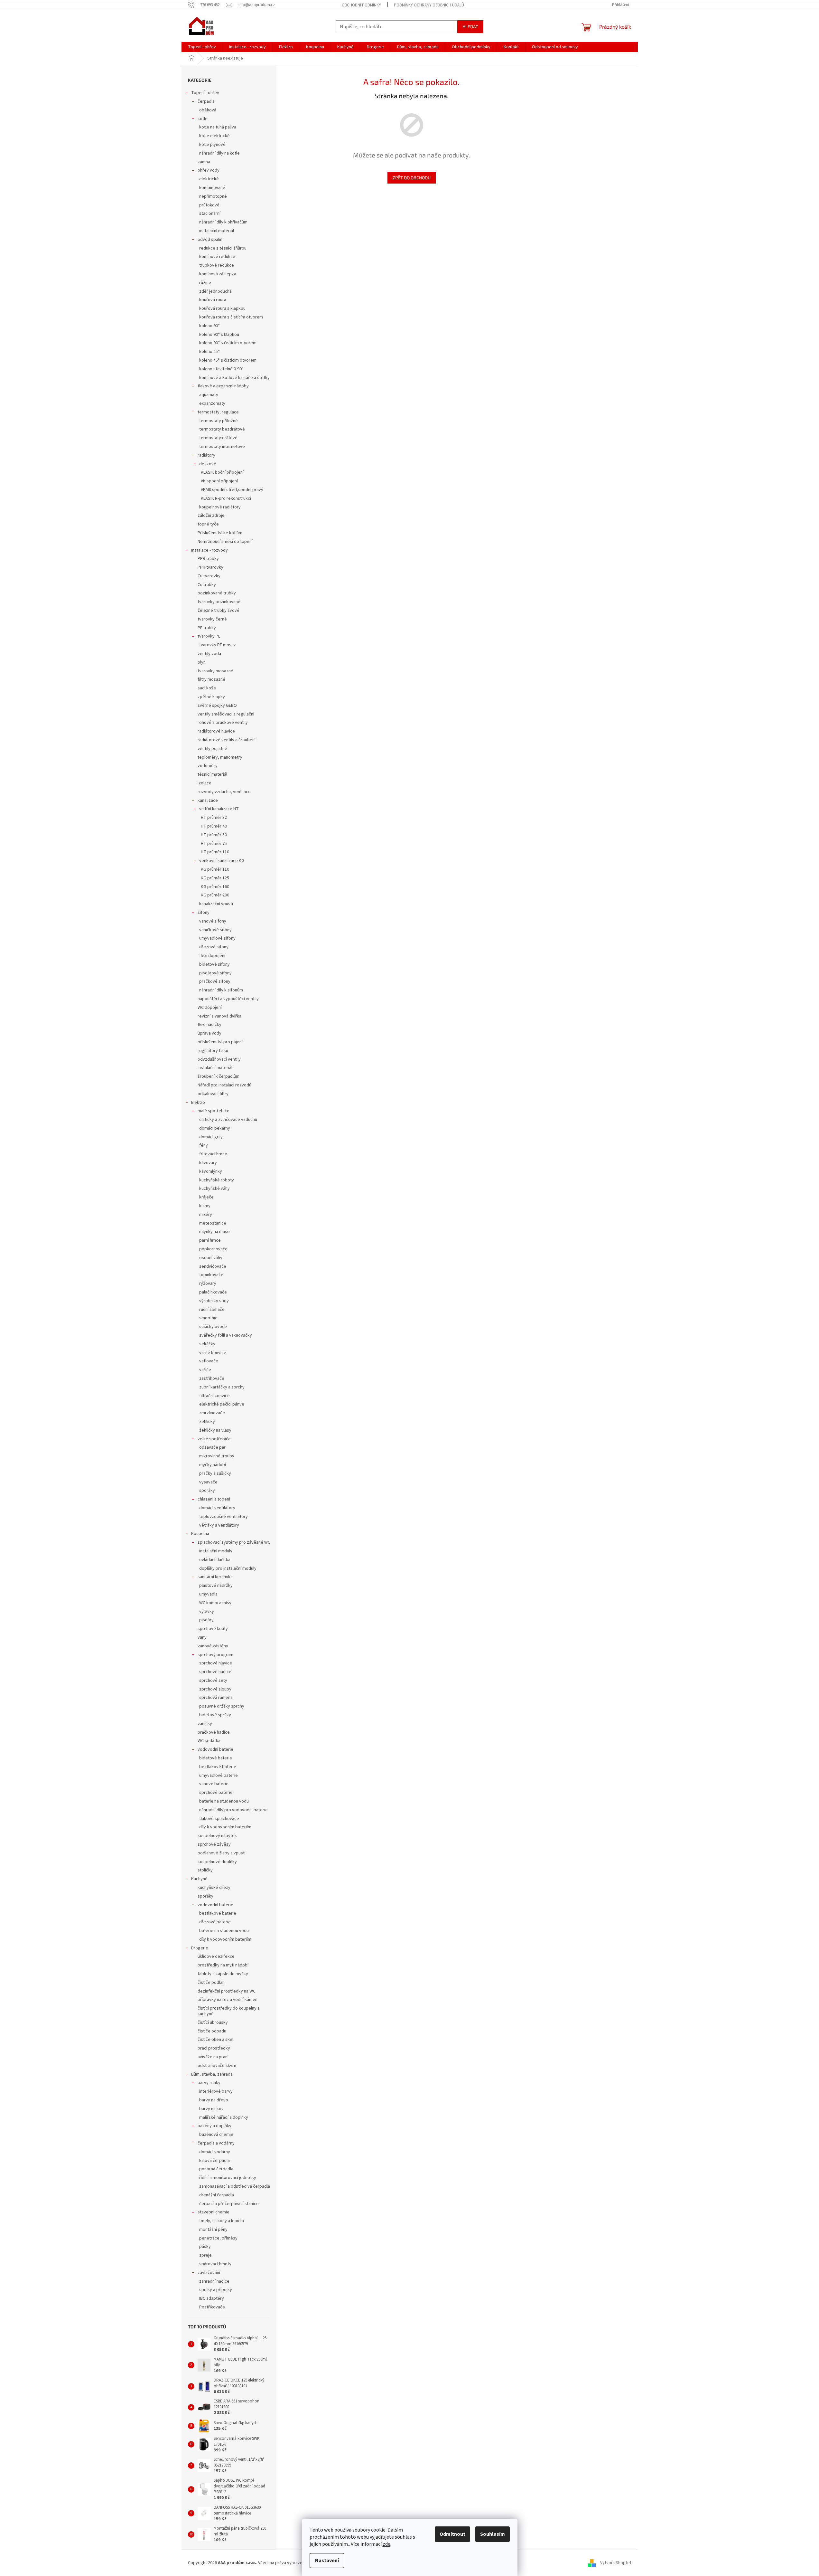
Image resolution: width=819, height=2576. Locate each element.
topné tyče (208, 524)
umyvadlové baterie (219, 1776)
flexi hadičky (209, 1025)
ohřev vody (209, 170)
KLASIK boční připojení (222, 472)
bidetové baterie (216, 1758)
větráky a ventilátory (219, 1525)
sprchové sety (213, 1681)
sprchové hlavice (216, 1663)
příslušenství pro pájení (220, 1042)
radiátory (206, 455)
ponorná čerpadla (216, 2169)
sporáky (207, 1491)
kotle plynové (212, 145)
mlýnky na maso (214, 1232)
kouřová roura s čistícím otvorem (231, 317)
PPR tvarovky (210, 567)
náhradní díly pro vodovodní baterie (233, 1810)
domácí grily (211, 1137)
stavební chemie (214, 2212)
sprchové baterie (216, 1793)
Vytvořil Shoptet (616, 2563)
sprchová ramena (216, 1698)
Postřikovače (212, 2307)
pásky (205, 2247)
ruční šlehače (212, 1310)
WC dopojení (210, 1008)
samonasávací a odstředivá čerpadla (235, 2186)
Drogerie (200, 1948)
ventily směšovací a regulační (226, 714)
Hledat (470, 27)
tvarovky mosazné (215, 671)
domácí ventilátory (217, 1508)
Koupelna (200, 1534)
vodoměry (208, 766)
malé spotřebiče (214, 1111)
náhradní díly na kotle (219, 153)
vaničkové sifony (215, 930)
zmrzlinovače (212, 1413)
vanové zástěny (213, 1646)
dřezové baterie (215, 1922)
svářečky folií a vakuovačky (226, 1335)
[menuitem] (202, 47)
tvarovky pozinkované (219, 602)
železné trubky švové (219, 611)
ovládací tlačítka (215, 1560)
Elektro (198, 1103)
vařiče (205, 1370)
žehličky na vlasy (215, 1430)
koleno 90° (209, 326)
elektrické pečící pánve (222, 1404)
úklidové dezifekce (216, 1956)
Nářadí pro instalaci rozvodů (224, 1085)
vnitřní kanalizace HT (219, 809)
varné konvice (213, 1353)
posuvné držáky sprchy (222, 1706)
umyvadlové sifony (217, 938)
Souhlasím (493, 2534)
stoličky (205, 1870)
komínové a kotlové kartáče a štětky (234, 378)
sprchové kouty (213, 1629)
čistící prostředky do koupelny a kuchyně (229, 2011)
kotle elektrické (214, 136)
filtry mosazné (211, 679)
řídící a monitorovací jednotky (228, 2178)
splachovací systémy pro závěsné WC (234, 1542)
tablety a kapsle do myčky (223, 1974)
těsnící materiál (212, 774)
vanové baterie (214, 1784)
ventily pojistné (212, 749)
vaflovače (209, 1361)
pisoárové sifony (215, 973)
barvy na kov (211, 2109)
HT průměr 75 (214, 844)
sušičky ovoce (213, 1327)
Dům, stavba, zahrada (212, 2074)
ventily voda (209, 654)
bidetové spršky (215, 1715)
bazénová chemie (216, 2135)
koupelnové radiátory (220, 507)
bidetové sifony (214, 964)
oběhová (208, 110)
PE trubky (207, 628)
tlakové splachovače (219, 1819)
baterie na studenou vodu (224, 1801)
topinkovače (211, 1275)
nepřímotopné (213, 196)
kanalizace (208, 800)
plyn (202, 662)
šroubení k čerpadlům (219, 1076)
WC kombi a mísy (215, 1603)
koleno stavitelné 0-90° (221, 369)
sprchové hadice (215, 1672)
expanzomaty (212, 403)
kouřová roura (213, 300)
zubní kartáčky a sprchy (222, 1387)
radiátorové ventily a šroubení (227, 740)
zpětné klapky (211, 697)
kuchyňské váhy (214, 1189)
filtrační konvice (214, 1396)
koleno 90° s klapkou (219, 335)
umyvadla (208, 1594)
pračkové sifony (215, 981)
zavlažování (209, 2273)
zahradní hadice (214, 2281)
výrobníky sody (214, 1301)
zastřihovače (212, 1378)
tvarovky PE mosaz (218, 645)
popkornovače (213, 1249)
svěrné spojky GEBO (217, 706)
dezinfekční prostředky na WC (227, 1991)
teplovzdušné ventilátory (223, 1517)
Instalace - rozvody (209, 550)
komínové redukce (217, 257)
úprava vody (209, 1033)
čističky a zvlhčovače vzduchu (228, 1120)
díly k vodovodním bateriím (225, 1827)
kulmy (205, 1206)
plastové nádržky (216, 1586)
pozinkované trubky (217, 593)
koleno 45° (209, 352)
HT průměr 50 (214, 835)
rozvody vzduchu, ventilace (224, 792)
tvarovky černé (212, 619)
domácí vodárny (215, 2152)
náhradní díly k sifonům (221, 990)
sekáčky (207, 1344)
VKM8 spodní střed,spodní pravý (232, 490)
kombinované (212, 188)
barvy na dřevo (214, 2100)
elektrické (209, 179)
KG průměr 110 (215, 869)
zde (386, 2544)
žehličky (207, 1422)
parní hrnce (210, 1240)
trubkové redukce (217, 265)
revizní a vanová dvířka (219, 1016)
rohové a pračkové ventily (223, 723)
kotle (203, 119)
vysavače (208, 1482)
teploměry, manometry (220, 757)
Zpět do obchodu (412, 178)
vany (202, 1637)
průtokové (209, 205)
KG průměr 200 (215, 895)
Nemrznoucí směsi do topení (225, 542)
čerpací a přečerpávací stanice (229, 2204)
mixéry (206, 1215)
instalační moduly (216, 1551)
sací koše (207, 688)
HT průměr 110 (215, 852)
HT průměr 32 (214, 818)
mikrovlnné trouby (217, 1456)
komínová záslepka (218, 274)
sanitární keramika (215, 1577)
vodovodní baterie (215, 1749)
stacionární (210, 213)
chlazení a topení (214, 1499)
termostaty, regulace (218, 412)
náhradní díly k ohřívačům (223, 222)
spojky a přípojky (216, 2290)
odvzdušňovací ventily (219, 1059)
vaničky (205, 1724)
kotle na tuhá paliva (218, 127)
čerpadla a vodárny (216, 2143)
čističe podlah (211, 1983)
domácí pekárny (215, 1128)
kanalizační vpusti (216, 904)
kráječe (206, 1197)
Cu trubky (207, 585)
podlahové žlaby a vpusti (222, 1853)
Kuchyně (199, 1879)
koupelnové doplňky (217, 1862)
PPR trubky (208, 559)
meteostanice (213, 1223)
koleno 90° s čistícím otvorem (228, 343)
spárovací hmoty (215, 2264)
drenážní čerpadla (217, 2195)
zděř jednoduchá (215, 291)
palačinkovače (213, 1292)
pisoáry (206, 1620)
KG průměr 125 (215, 878)
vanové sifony (213, 921)
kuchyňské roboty (217, 1180)
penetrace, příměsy (218, 2238)
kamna (204, 162)
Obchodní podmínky (361, 5)
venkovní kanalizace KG (222, 861)
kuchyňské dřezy (214, 1888)
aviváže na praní (213, 2057)
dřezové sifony (214, 947)
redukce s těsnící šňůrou (223, 248)
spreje (205, 2255)
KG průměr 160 (215, 887)
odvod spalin (210, 240)
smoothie (208, 1318)
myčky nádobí (213, 1465)
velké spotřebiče (214, 1439)
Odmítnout (452, 2534)
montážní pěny (213, 2230)
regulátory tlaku (213, 1051)
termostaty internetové (222, 447)
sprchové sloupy (215, 1689)
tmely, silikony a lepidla (222, 2221)
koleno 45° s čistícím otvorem (228, 360)
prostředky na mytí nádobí (223, 1965)
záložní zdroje (211, 516)
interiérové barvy (216, 2091)
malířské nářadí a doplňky (224, 2117)
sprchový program (215, 1655)
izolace (205, 783)
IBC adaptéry (212, 2298)
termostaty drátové (218, 438)
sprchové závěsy (214, 1844)
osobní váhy (211, 1258)
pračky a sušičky (215, 1473)
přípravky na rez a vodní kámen (228, 2000)
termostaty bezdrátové (222, 429)
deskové (208, 464)
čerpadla (206, 101)
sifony (204, 913)
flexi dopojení (212, 956)
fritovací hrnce (213, 1154)
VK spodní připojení (219, 481)
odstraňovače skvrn (217, 2066)
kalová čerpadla (214, 2161)
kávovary (208, 1163)
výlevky (207, 1612)
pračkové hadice (214, 1732)
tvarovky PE (209, 636)
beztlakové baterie (218, 1767)
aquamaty (209, 395)
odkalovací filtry (213, 1094)
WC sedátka (209, 1741)
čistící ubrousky (213, 2022)
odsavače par (212, 1447)
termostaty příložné (219, 421)
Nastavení (327, 2561)
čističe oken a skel (215, 2040)
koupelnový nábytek (217, 1836)
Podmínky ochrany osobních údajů (429, 5)
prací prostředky (214, 2048)
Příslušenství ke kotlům (220, 533)
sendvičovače (213, 1266)
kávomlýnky (211, 1171)
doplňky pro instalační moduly (228, 1568)
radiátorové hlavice (216, 731)
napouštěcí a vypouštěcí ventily (228, 999)
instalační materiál (217, 231)
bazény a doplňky (214, 2126)
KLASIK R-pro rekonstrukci (226, 498)
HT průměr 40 (214, 826)
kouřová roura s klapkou (222, 308)
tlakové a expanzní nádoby (223, 386)
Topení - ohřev (205, 93)
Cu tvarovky (209, 576)
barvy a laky (209, 2083)
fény (204, 1145)
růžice (205, 283)
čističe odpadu (212, 2031)
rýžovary (208, 1283)
